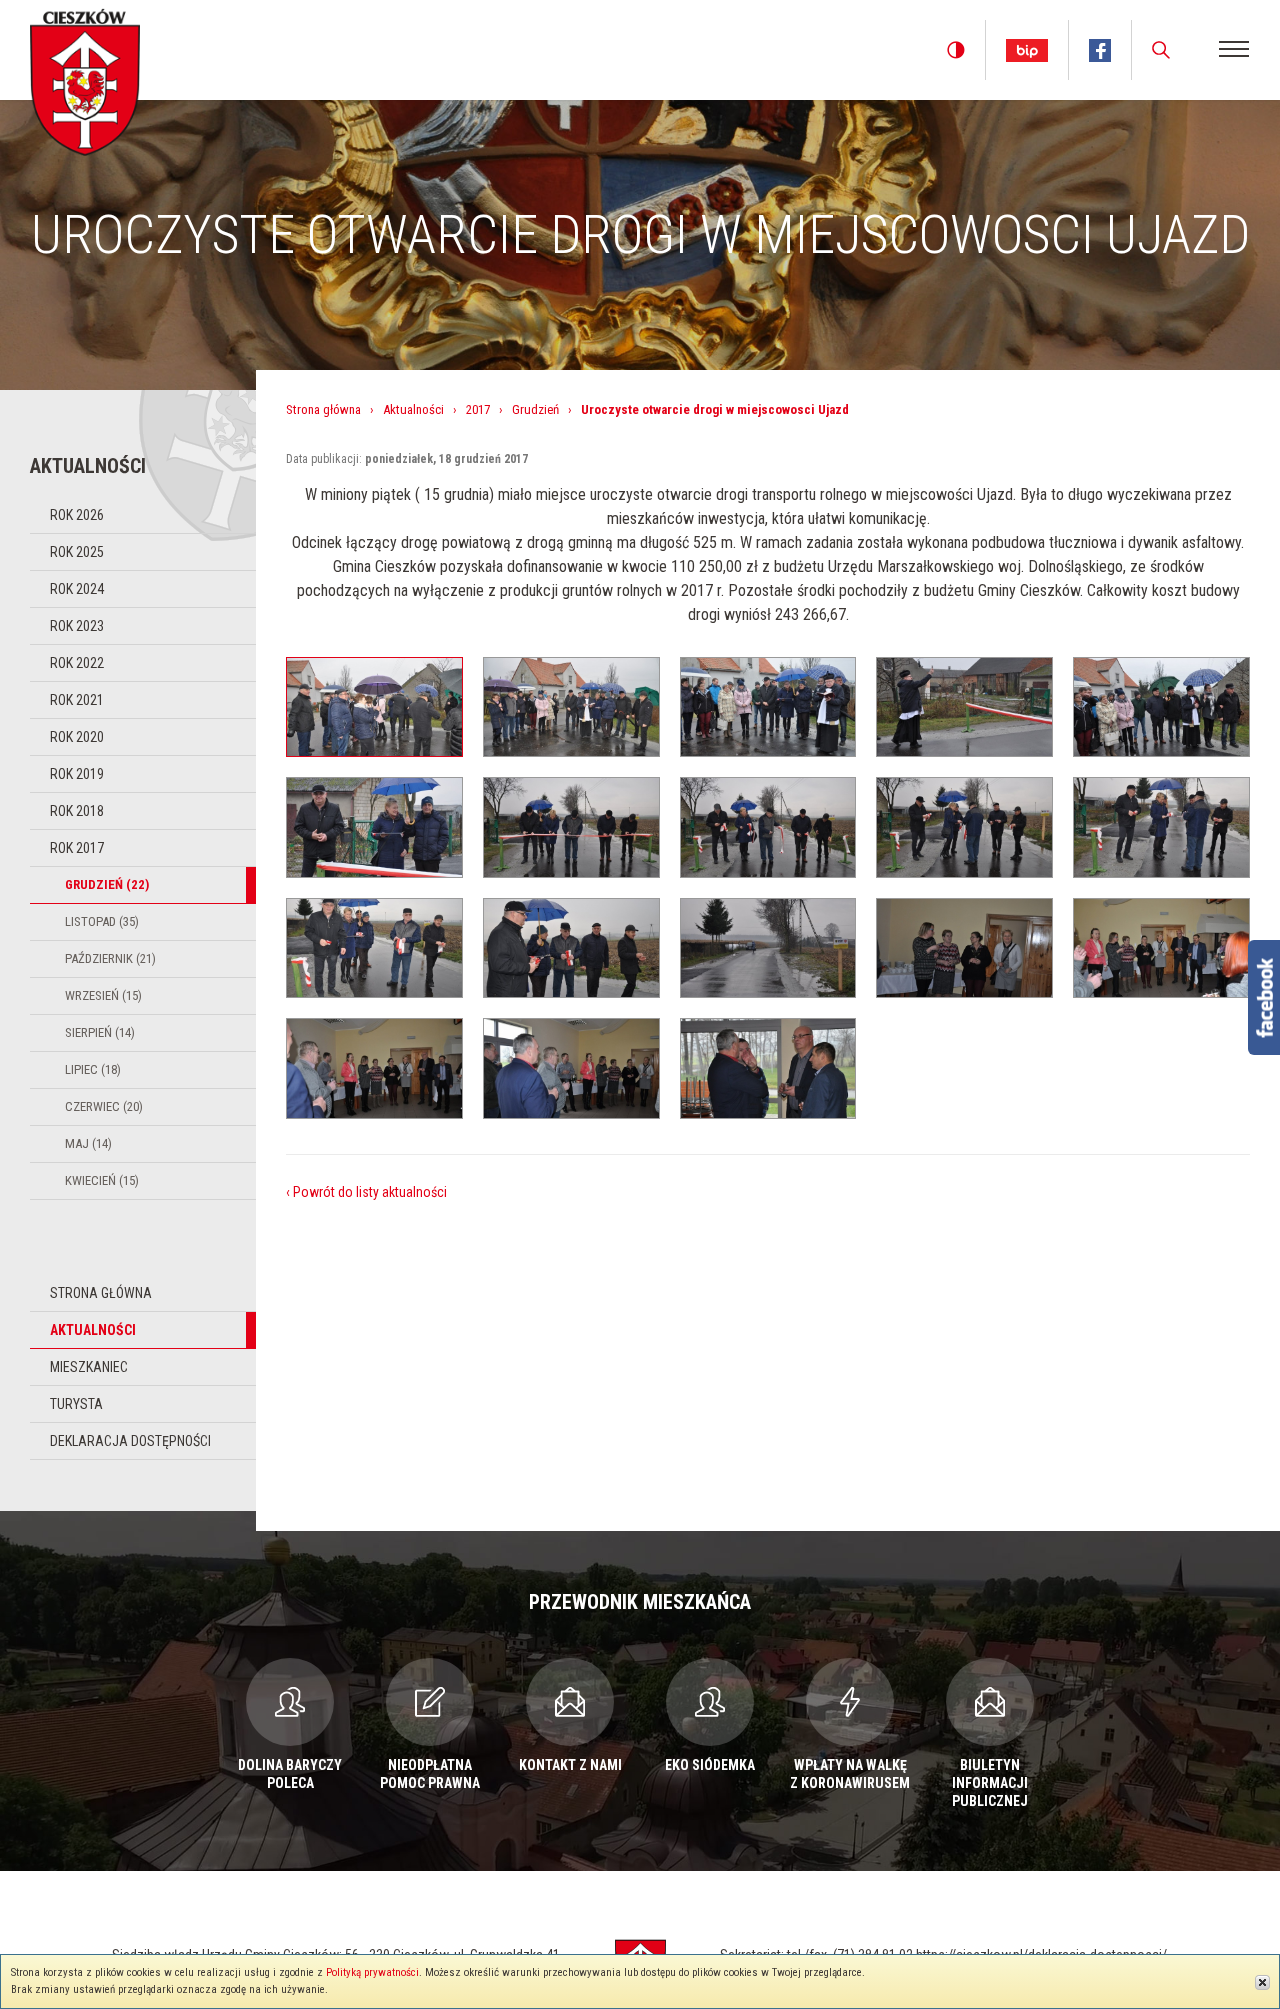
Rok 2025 (77, 552)
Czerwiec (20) (104, 1106)
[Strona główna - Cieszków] (85, 78)
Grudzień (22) (107, 884)
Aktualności (93, 1330)
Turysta (76, 1404)
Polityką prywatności (372, 1972)
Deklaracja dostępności (130, 1441)
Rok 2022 (77, 663)
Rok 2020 (77, 737)
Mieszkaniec (89, 1367)
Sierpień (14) (100, 1032)
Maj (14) (88, 1143)
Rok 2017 (77, 848)
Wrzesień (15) (103, 995)
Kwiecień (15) (102, 1180)
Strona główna (101, 1293)
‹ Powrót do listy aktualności (366, 1192)
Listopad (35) (102, 921)
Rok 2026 (77, 515)
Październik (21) (110, 958)
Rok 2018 (77, 811)
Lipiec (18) (93, 1069)
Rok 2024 (77, 589)
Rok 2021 (77, 700)
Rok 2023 (77, 626)
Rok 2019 (77, 774)
